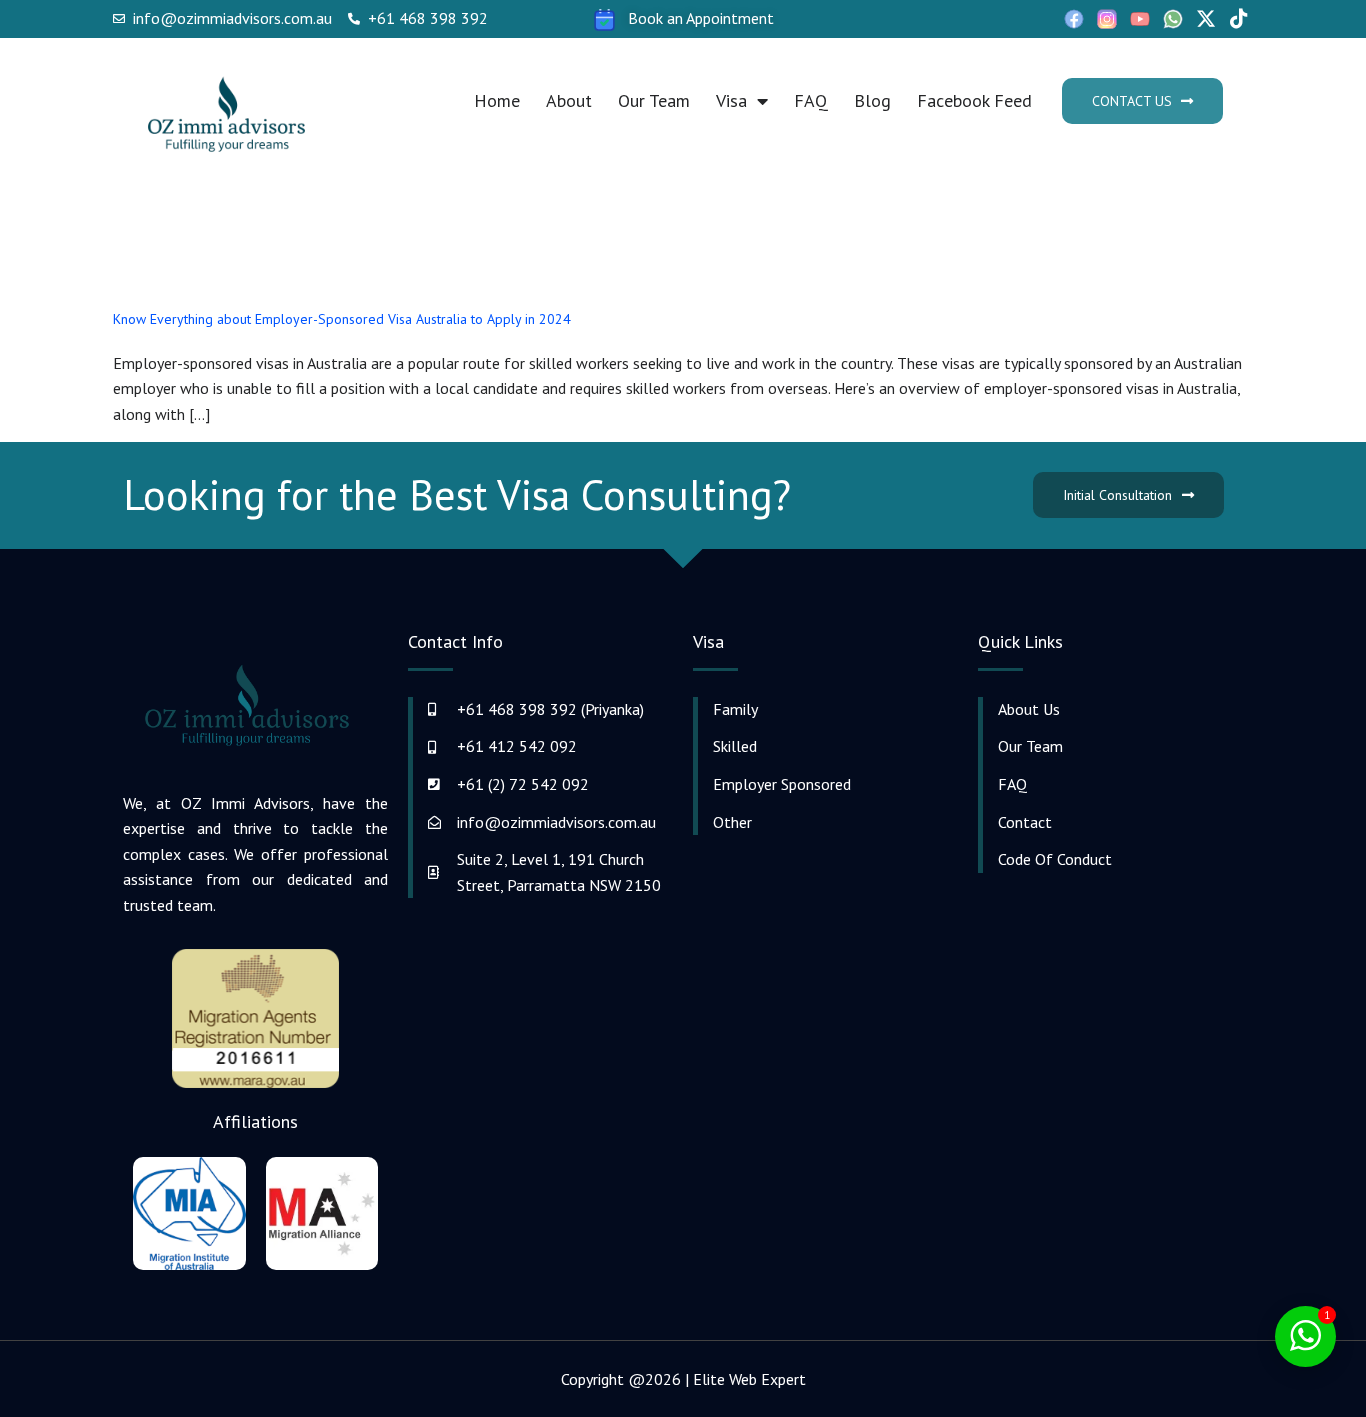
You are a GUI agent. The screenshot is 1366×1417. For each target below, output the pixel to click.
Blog (872, 100)
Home (497, 100)
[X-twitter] (1206, 19)
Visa (731, 100)
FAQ (811, 100)
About (569, 100)
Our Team (654, 100)
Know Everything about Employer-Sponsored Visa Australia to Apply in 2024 (342, 319)
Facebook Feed (974, 100)
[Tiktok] (1239, 19)
